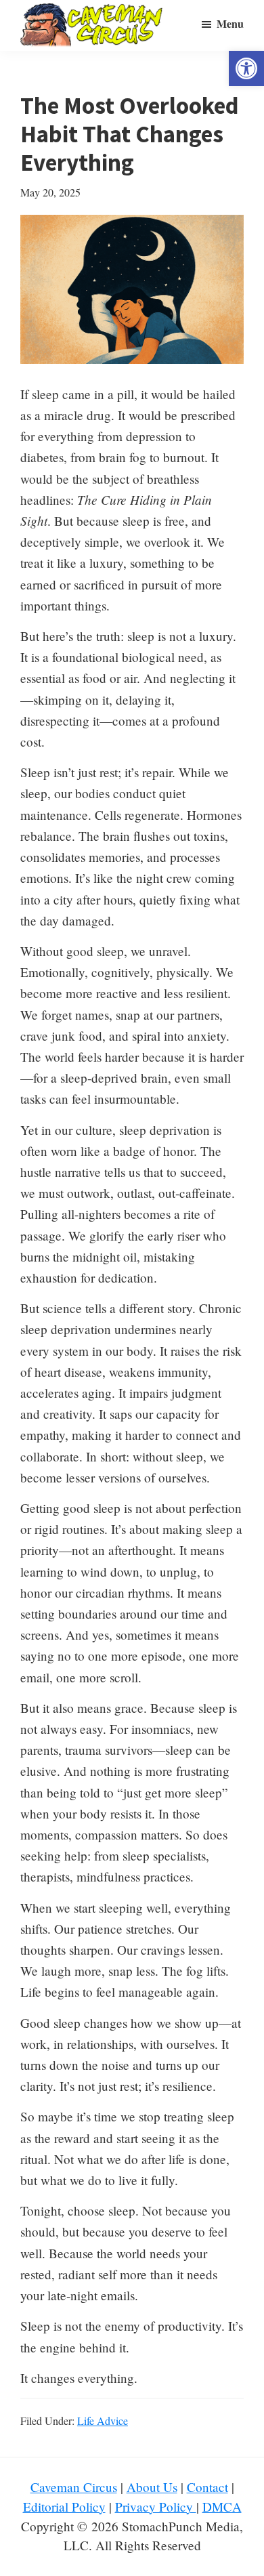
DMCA (222, 2507)
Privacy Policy (156, 2507)
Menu (230, 23)
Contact (207, 2487)
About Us (152, 2487)
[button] (246, 68)
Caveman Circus (74, 2487)
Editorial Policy (64, 2507)
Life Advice (103, 2421)
